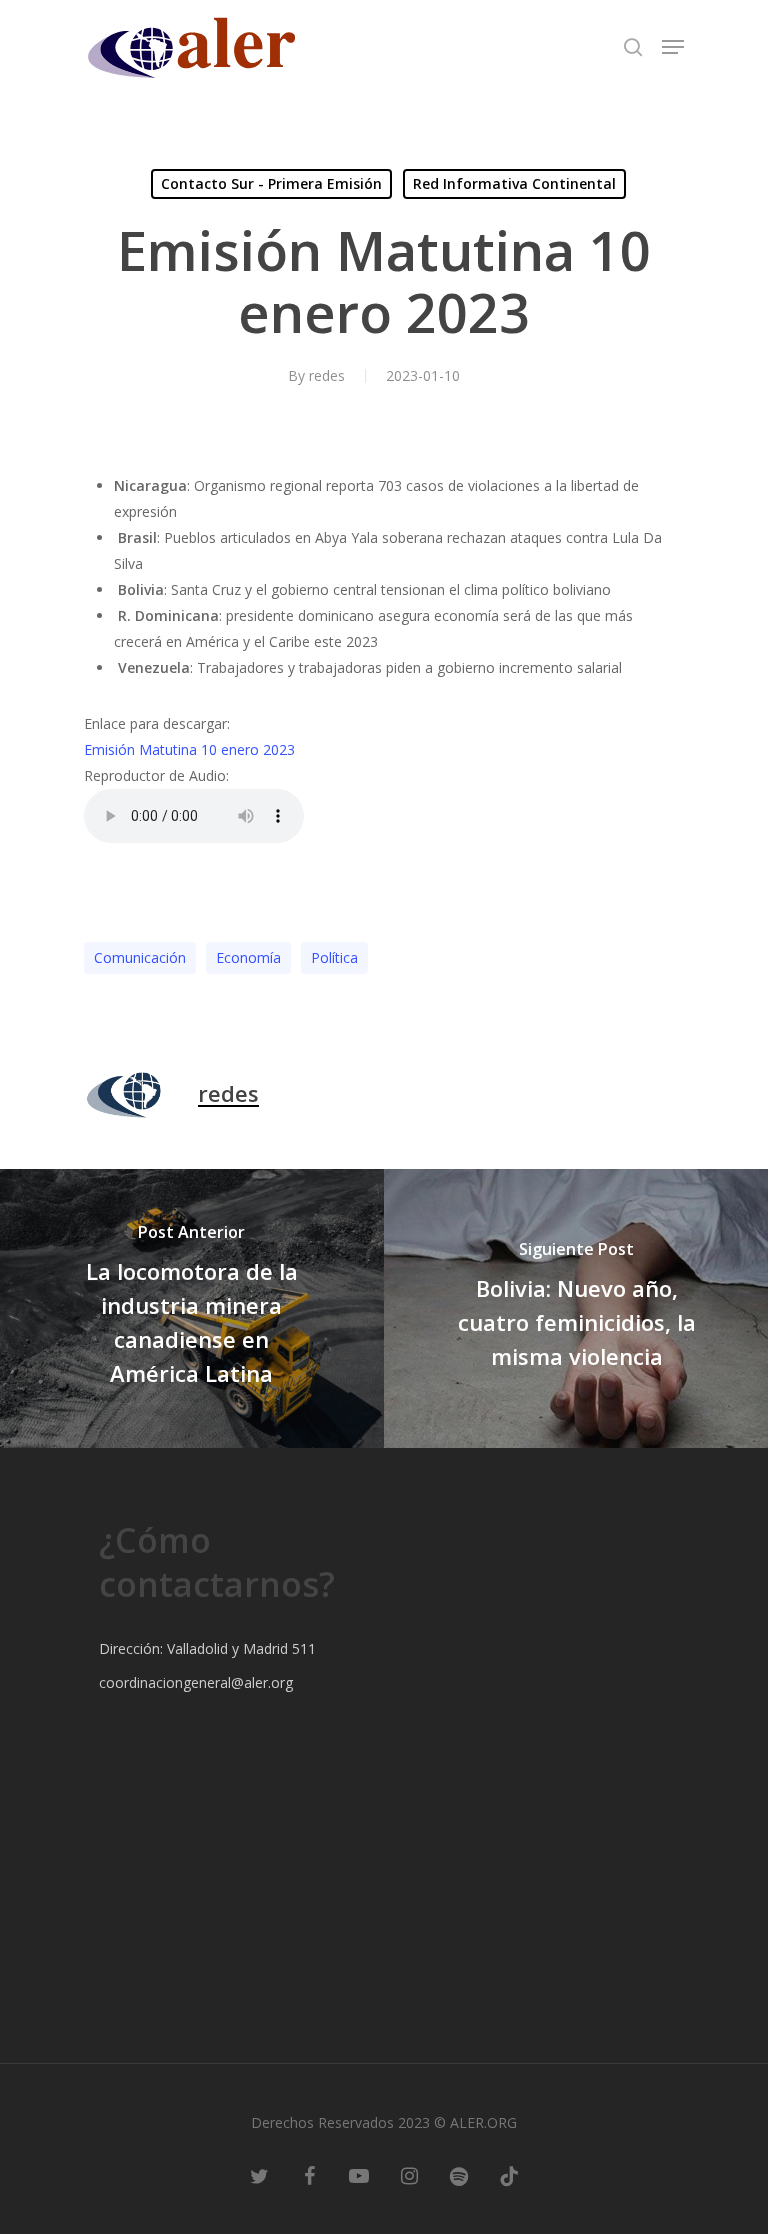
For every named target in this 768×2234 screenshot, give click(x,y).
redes (327, 375)
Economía (248, 957)
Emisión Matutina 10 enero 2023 (189, 749)
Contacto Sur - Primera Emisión (271, 183)
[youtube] (359, 2174)
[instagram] (409, 2174)
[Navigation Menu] (673, 47)
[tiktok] (509, 2174)
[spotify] (459, 2174)
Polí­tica (334, 957)
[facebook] (309, 2174)
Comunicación (140, 957)
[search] (633, 47)
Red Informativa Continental (514, 183)
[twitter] (259, 2174)
